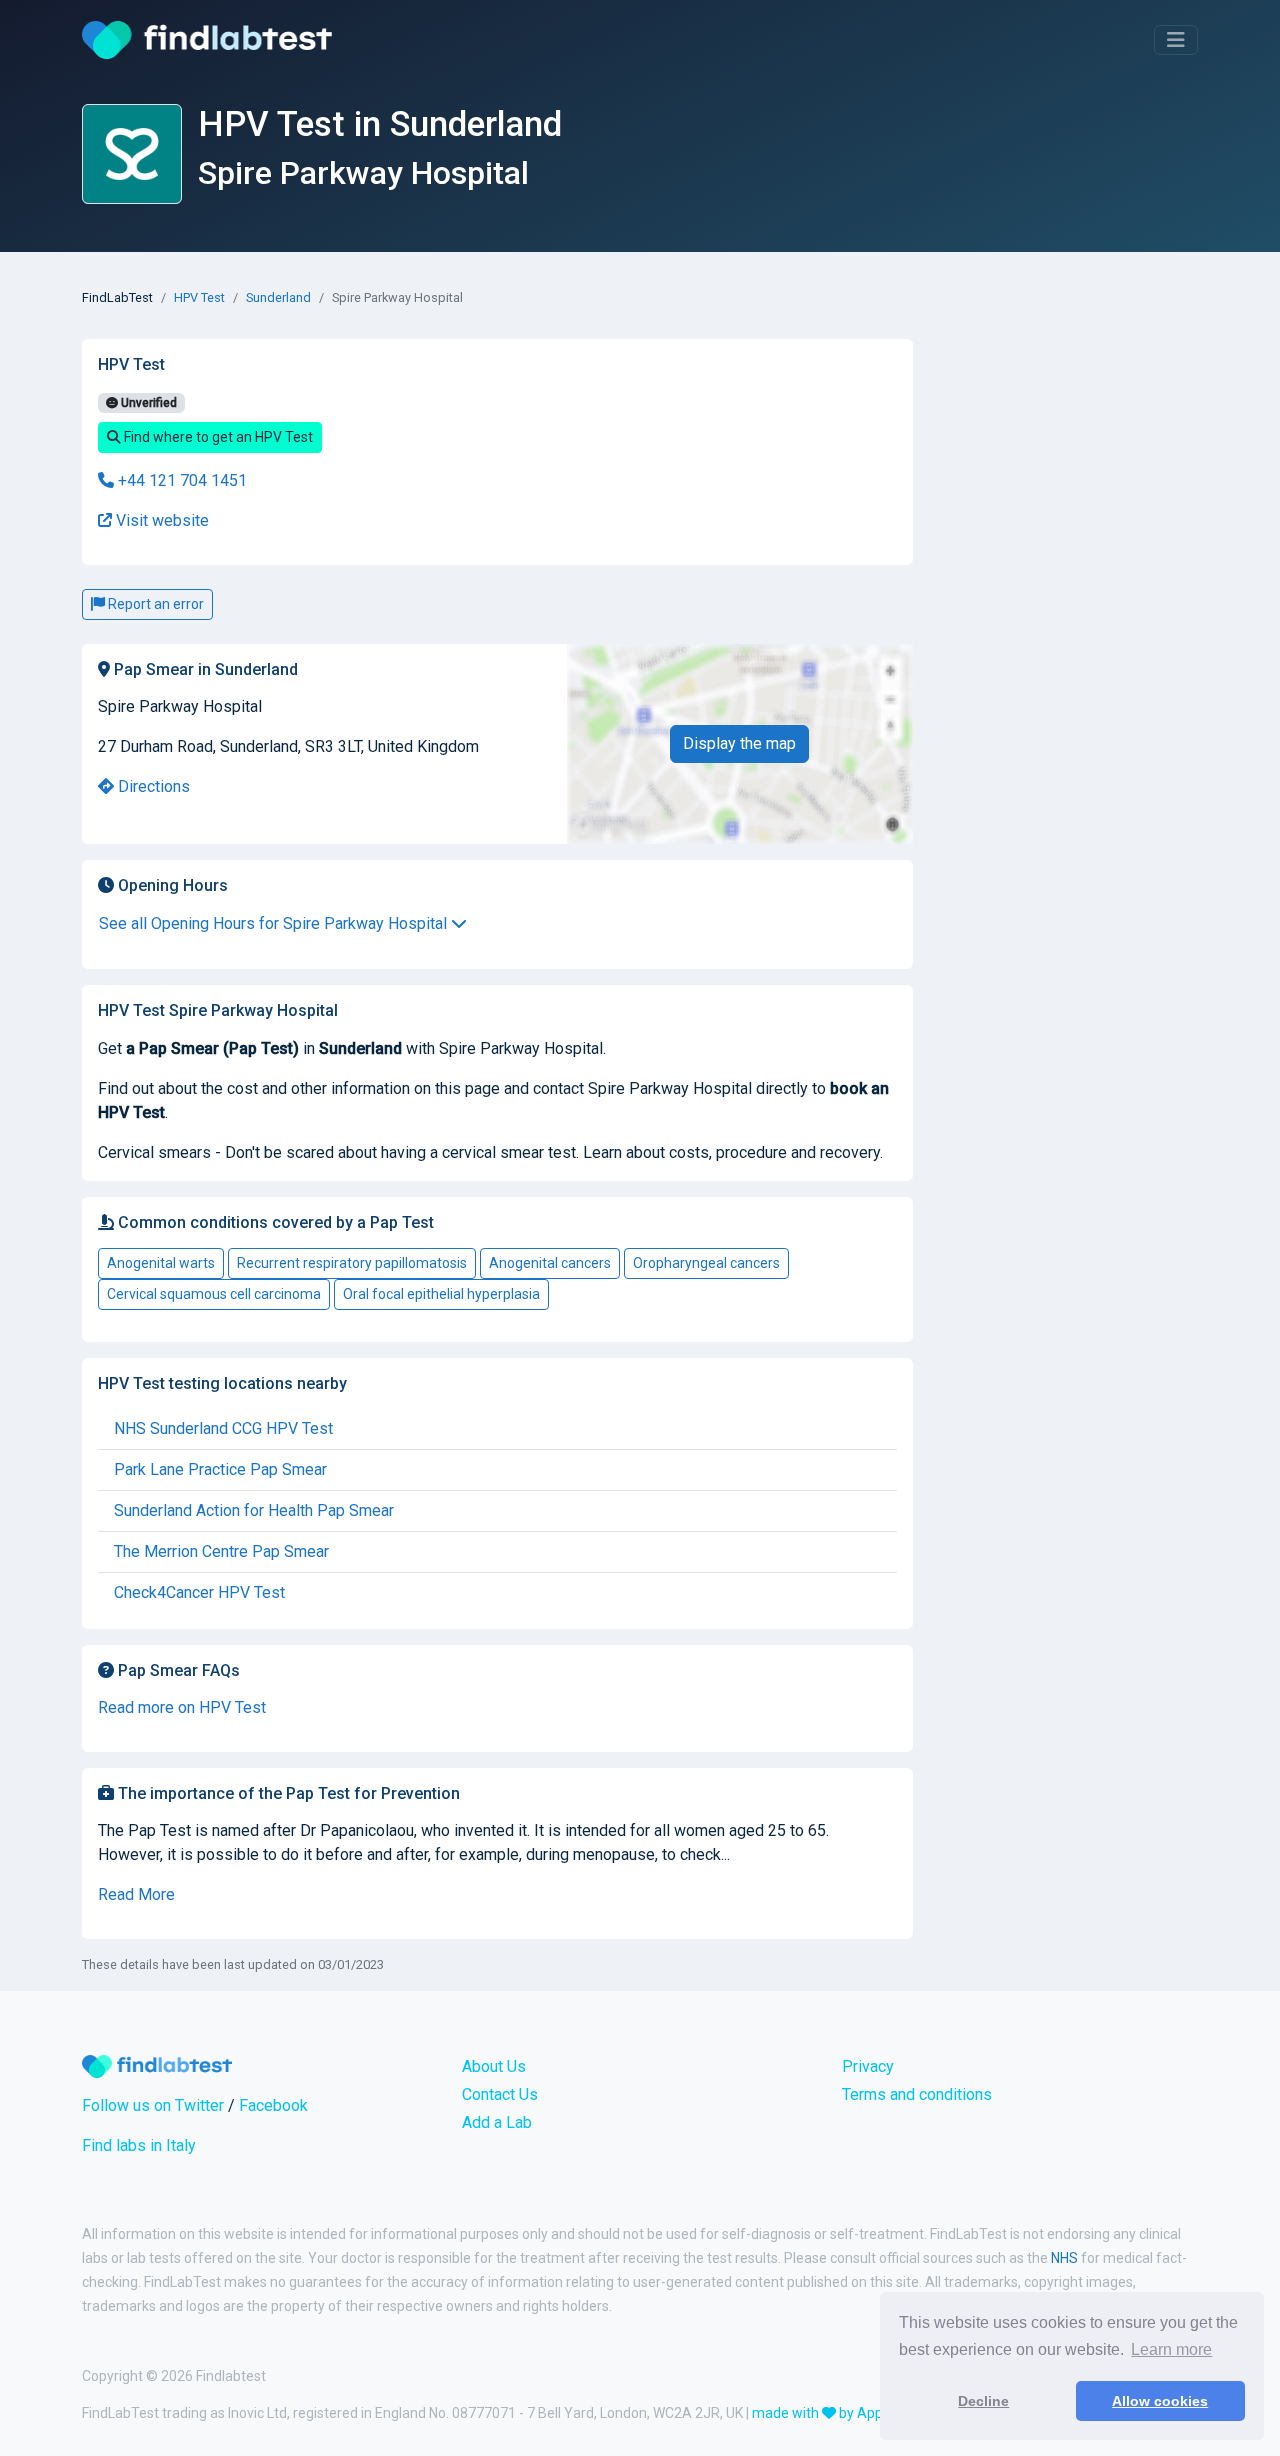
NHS (1064, 2258)
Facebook (273, 2105)
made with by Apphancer (839, 2413)
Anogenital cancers (550, 1263)
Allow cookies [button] (1160, 2401)
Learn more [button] (1171, 2349)
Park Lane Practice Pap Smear (220, 1469)
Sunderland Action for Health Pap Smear (254, 1510)
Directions (152, 786)
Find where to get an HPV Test (217, 437)
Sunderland (278, 297)
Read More (136, 1894)
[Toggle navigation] (1176, 40)
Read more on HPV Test (182, 1707)
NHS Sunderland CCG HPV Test (223, 1428)
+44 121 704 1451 (180, 480)
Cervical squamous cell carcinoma (214, 1294)
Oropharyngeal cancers (706, 1263)
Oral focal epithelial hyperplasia (441, 1294)
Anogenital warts (161, 1263)
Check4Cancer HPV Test (199, 1592)
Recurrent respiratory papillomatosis (352, 1263)
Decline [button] (983, 2401)
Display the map (739, 743)
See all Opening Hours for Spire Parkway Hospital (275, 923)
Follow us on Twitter (153, 2105)
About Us (494, 2066)
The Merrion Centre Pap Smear (221, 1551)
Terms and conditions (917, 2094)
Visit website (160, 520)
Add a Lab (497, 2122)
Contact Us (500, 2094)
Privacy (868, 2066)
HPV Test (199, 297)
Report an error (154, 604)
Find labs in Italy (139, 2145)
